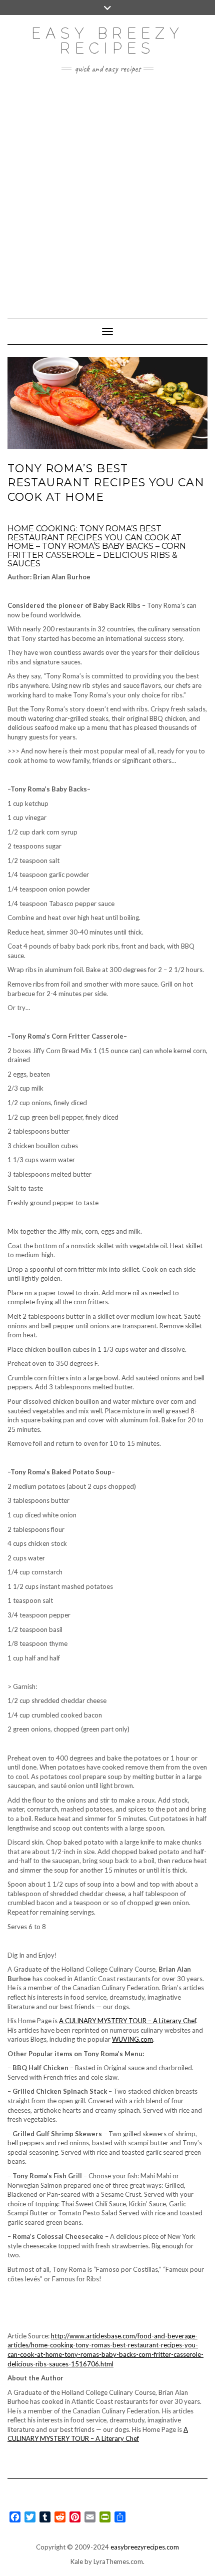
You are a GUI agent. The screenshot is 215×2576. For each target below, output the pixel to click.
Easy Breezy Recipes (108, 41)
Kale (77, 2561)
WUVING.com (132, 2039)
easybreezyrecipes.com (145, 2547)
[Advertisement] (107, 191)
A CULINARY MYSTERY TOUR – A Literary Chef (127, 2021)
